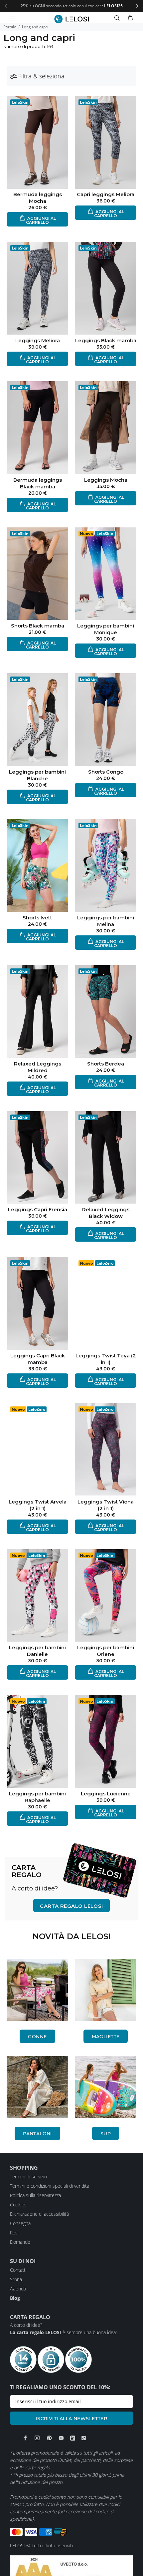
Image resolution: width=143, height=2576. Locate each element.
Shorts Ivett (37, 918)
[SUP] (106, 2087)
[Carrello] (130, 18)
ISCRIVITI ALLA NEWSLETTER (72, 2419)
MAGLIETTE (106, 2037)
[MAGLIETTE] (106, 1990)
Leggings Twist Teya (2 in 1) (106, 1359)
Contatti (18, 2270)
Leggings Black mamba (106, 340)
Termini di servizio (28, 2177)
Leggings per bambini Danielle (37, 1651)
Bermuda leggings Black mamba (38, 483)
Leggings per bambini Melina (106, 921)
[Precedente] (6, 6)
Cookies (18, 2205)
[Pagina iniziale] (72, 19)
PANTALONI (37, 2134)
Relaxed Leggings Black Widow (106, 1213)
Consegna (20, 2223)
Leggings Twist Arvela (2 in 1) (38, 1505)
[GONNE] (37, 1990)
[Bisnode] (71, 2572)
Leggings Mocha (106, 480)
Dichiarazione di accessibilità (39, 2214)
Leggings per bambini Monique (106, 629)
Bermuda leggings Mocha (38, 198)
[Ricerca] (118, 18)
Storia (16, 2279)
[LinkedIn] (73, 2438)
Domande (20, 2242)
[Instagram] (37, 2438)
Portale (10, 27)
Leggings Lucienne (106, 1794)
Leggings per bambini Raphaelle (37, 1797)
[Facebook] (25, 2438)
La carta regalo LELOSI (36, 2332)
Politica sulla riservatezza (35, 2195)
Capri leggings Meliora (106, 194)
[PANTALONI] (37, 2087)
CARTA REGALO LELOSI (71, 1906)
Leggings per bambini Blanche (37, 775)
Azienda (18, 2289)
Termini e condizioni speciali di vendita (50, 2186)
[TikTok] (84, 2438)
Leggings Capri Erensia (38, 1209)
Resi (14, 2233)
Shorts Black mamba (38, 626)
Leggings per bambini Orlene (106, 1651)
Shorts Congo (106, 772)
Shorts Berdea (106, 1064)
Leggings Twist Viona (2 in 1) (106, 1505)
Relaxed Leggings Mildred (38, 1067)
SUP (106, 2134)
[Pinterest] (49, 2438)
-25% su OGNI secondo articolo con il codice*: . (71, 6)
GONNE (37, 2037)
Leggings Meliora (38, 340)
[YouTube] (61, 2438)
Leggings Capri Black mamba (38, 1359)
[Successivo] (137, 6)
